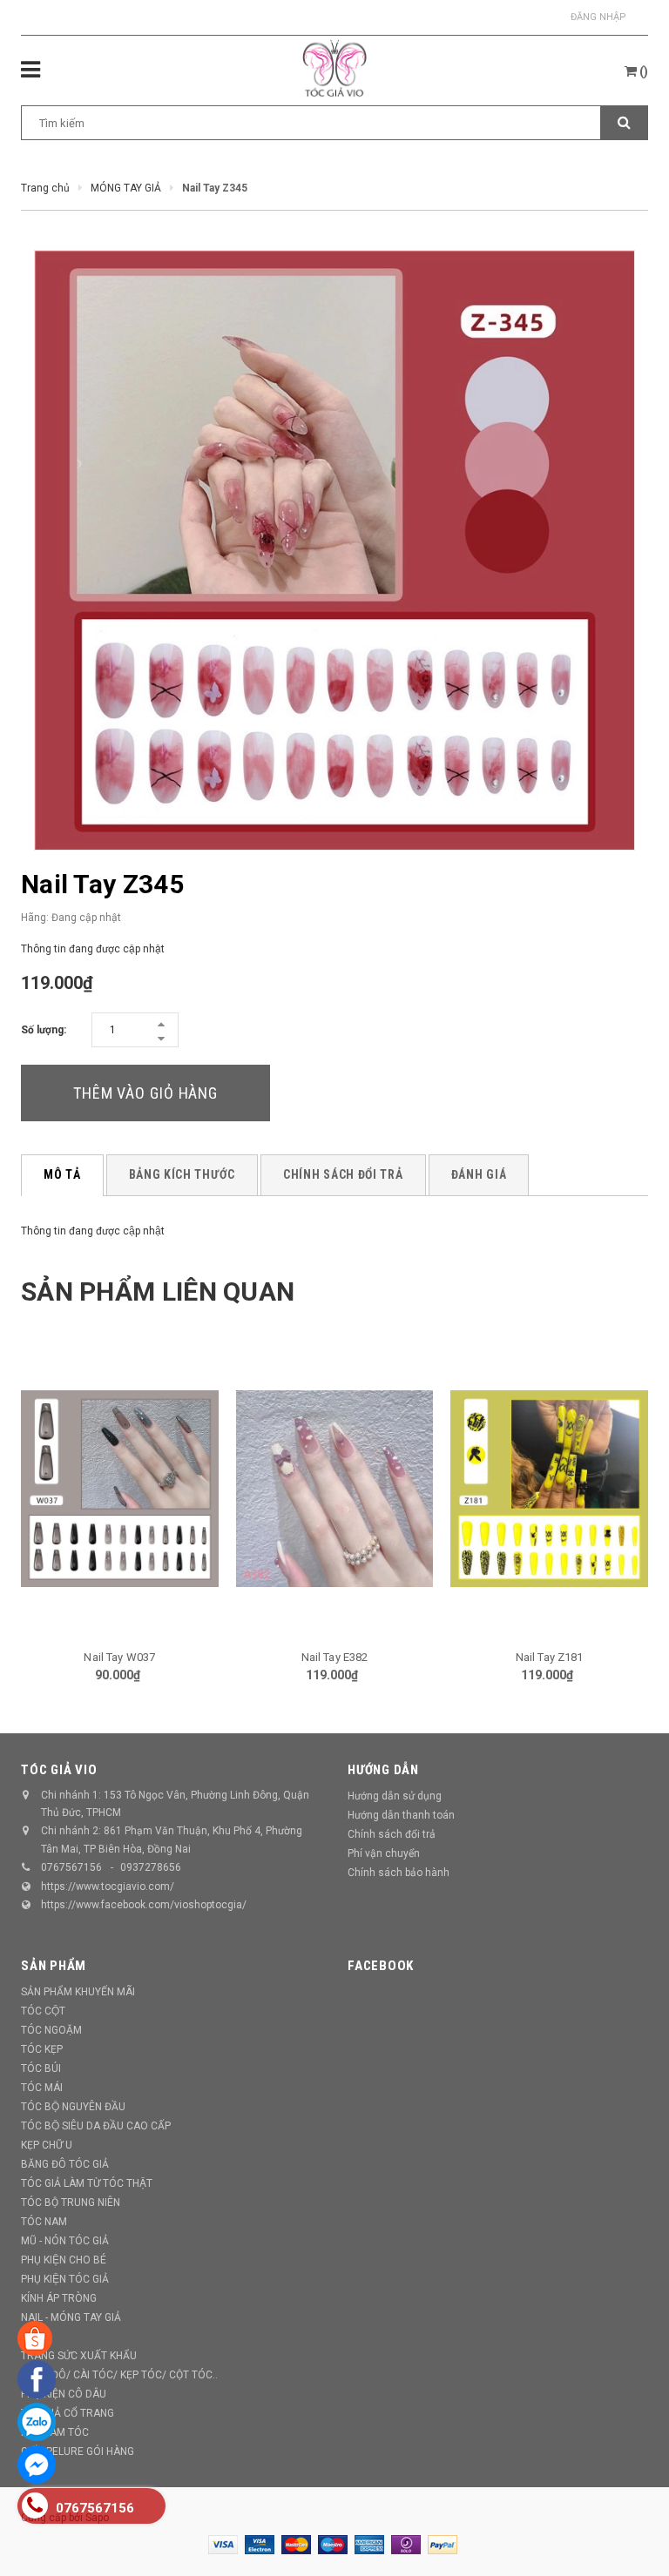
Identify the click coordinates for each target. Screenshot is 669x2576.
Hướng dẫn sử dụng (395, 1796)
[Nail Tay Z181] (549, 1489)
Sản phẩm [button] (54, 1966)
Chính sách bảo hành (399, 1873)
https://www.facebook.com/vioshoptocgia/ (144, 1905)
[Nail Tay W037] (120, 1489)
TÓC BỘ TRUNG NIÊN (71, 2203)
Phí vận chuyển (384, 1853)
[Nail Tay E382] (335, 1489)
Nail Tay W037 (119, 1657)
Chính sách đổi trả (392, 1834)
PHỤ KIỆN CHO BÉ (64, 2260)
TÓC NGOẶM (51, 2030)
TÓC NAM (44, 2222)
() (642, 71)
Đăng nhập (598, 17)
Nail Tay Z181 (550, 1657)
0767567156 (71, 1867)
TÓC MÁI (42, 2088)
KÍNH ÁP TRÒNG (59, 2298)
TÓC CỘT (43, 2011)
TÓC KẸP (42, 2049)
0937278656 (151, 1867)
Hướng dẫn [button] (383, 1770)
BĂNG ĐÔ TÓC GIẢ (65, 2164)
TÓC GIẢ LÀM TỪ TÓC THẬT (87, 2183)
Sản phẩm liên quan (158, 1291)
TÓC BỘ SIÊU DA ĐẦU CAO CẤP (96, 2126)
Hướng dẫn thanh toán (401, 1815)
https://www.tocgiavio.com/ (108, 1887)
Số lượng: (44, 1030)
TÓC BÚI (41, 2068)
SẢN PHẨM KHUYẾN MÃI (78, 1992)
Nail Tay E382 (335, 1657)
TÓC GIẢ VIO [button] (59, 1770)
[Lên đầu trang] (630, 2524)
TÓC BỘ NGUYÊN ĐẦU (73, 2107)
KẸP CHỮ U (47, 2145)
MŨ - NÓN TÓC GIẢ (65, 2241)
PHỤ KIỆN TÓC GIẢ (65, 2279)
